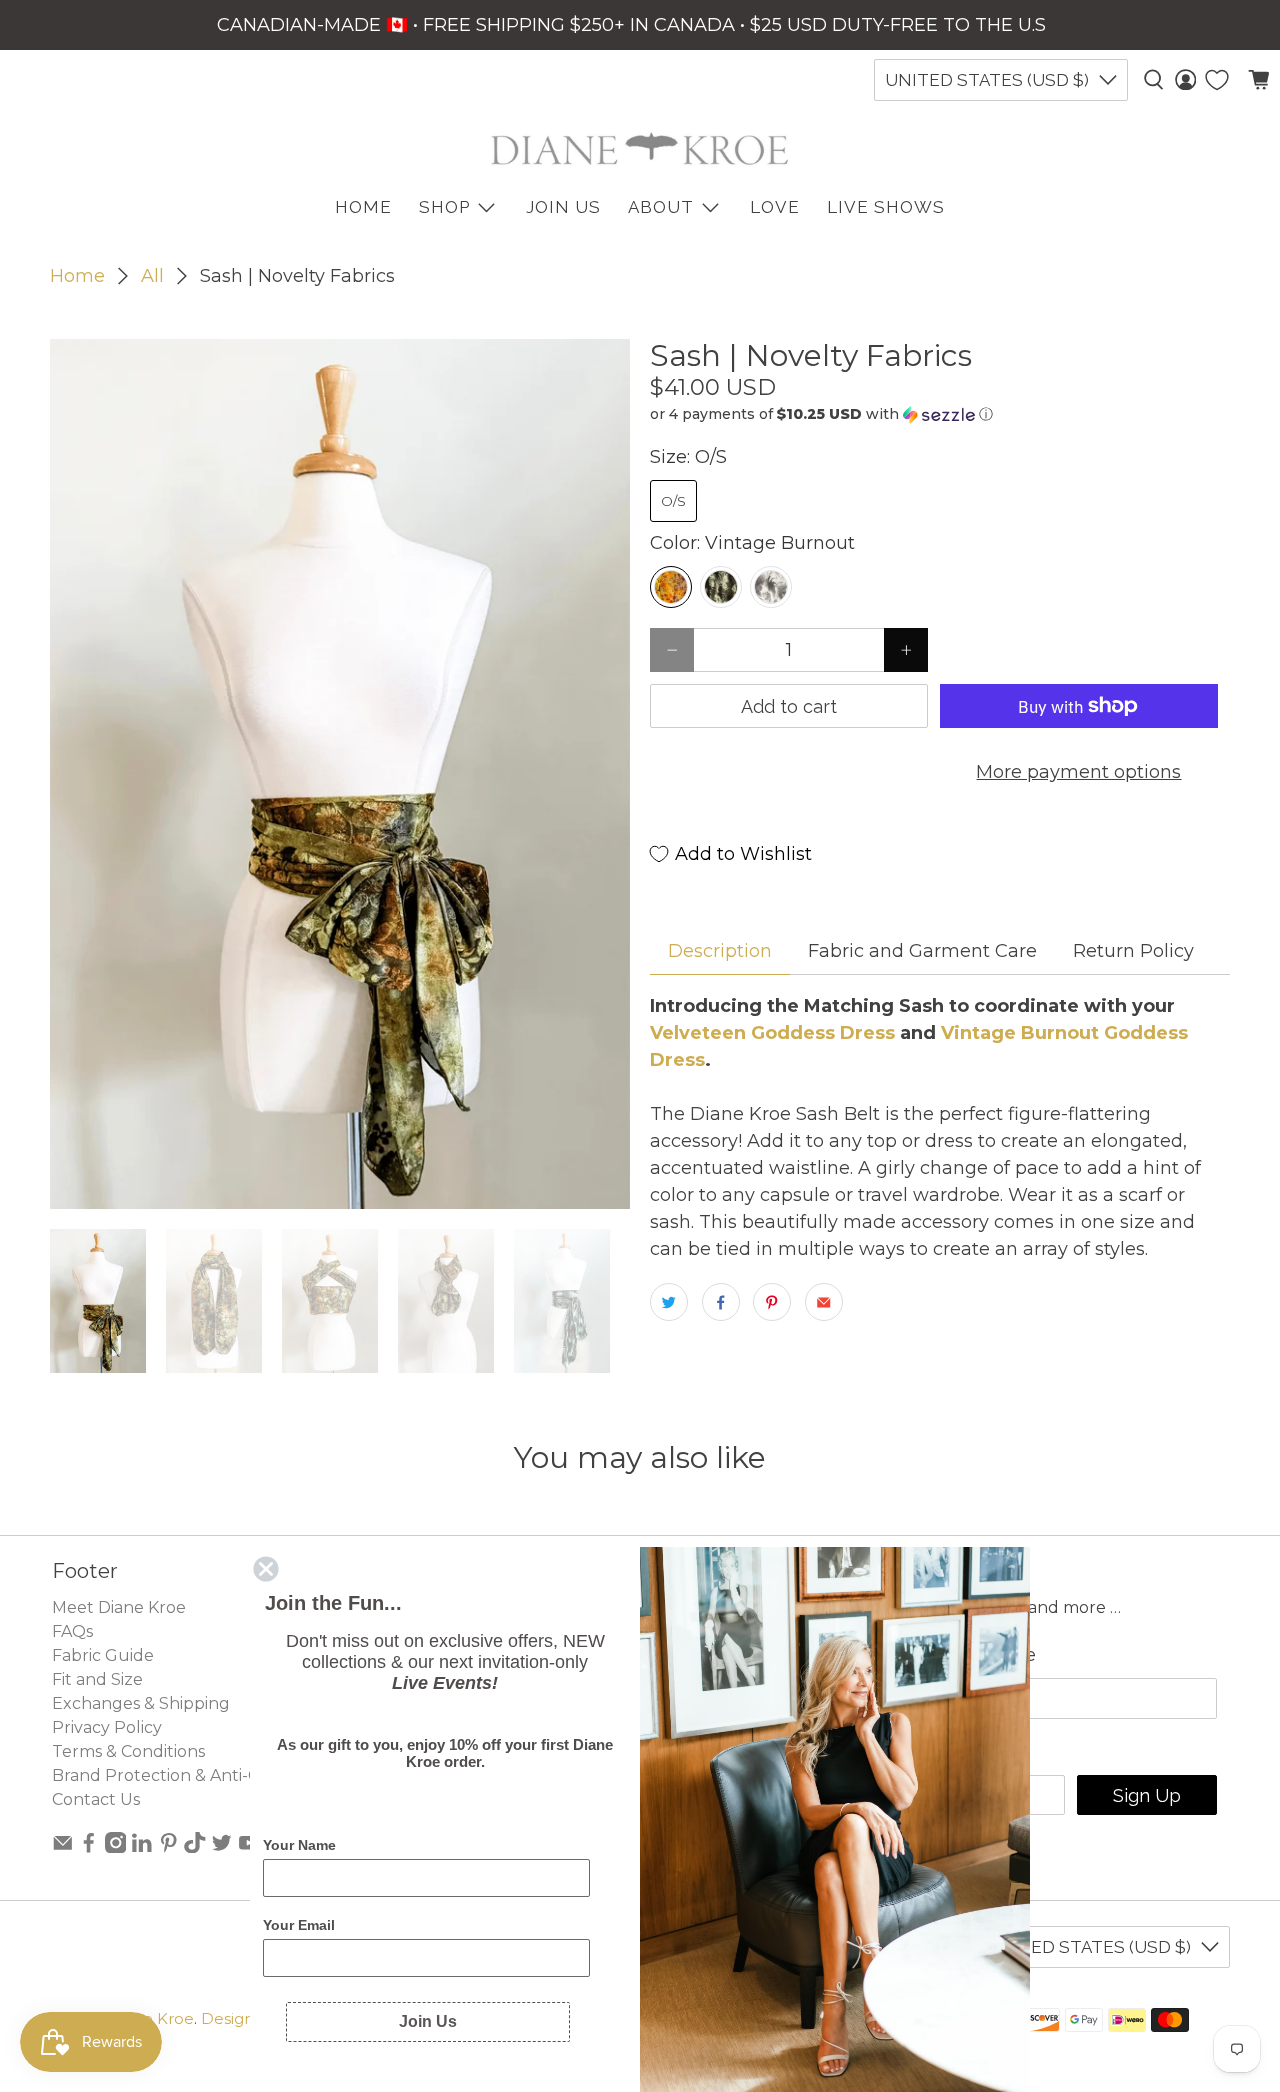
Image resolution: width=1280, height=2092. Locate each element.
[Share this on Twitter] (669, 1302)
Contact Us (96, 1799)
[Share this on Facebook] (721, 1302)
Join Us (563, 207)
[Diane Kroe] (640, 148)
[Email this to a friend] (824, 1302)
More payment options (1078, 772)
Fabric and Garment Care (922, 951)
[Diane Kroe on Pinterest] (169, 1847)
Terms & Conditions (128, 1751)
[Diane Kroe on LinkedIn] (142, 1847)
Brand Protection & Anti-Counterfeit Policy (223, 1775)
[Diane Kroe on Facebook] (89, 1847)
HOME (363, 207)
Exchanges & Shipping (141, 1703)
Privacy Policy (107, 1727)
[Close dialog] (266, 1569)
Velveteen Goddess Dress (772, 1033)
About (661, 207)
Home (77, 276)
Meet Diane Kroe (119, 1607)
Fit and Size (97, 1679)
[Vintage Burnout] (671, 587)
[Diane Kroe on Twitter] (222, 1847)
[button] (940, 414)
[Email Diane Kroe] (63, 1847)
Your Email (299, 1925)
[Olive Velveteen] (721, 587)
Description (720, 951)
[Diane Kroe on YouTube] (249, 1847)
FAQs (72, 1631)
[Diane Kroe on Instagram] (116, 1847)
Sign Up (1147, 1795)
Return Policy (1133, 951)
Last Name (987, 1655)
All (152, 276)
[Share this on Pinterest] (772, 1302)
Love (775, 207)
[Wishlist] (1217, 80)
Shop (444, 207)
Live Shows (886, 207)
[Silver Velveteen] (771, 587)
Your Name (299, 1845)
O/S (673, 501)
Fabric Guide (103, 1655)
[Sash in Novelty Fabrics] (340, 774)
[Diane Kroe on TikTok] (195, 1847)
